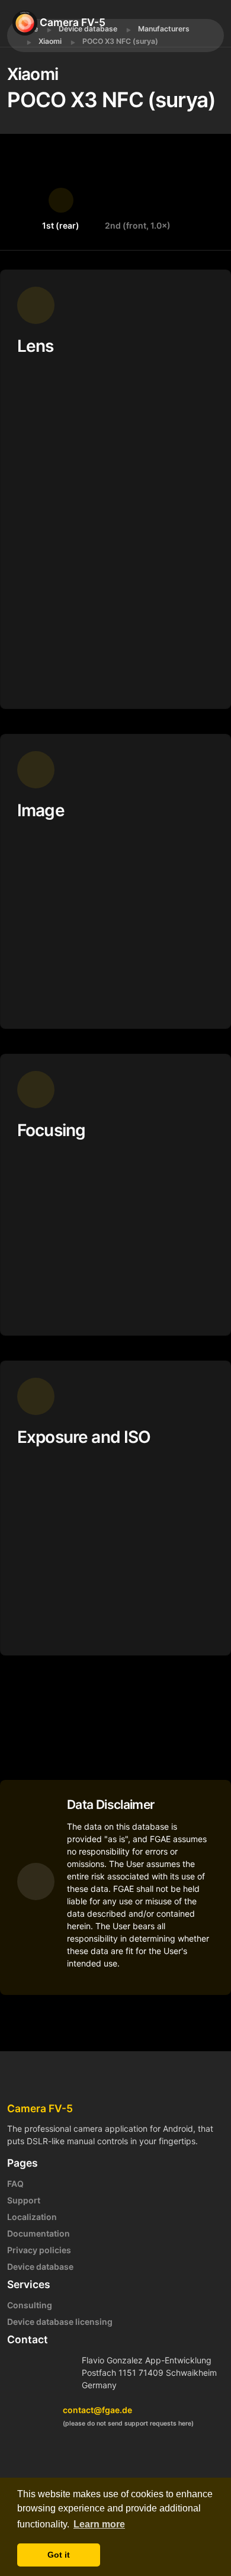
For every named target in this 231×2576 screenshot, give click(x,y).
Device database (40, 2267)
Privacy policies (39, 2250)
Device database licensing (60, 2322)
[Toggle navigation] (212, 23)
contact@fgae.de (97, 2410)
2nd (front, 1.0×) (138, 225)
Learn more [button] (99, 2524)
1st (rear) (61, 225)
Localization (32, 2217)
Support (24, 2200)
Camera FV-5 (71, 22)
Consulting (30, 2305)
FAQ (15, 2184)
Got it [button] (59, 2555)
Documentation (38, 2233)
